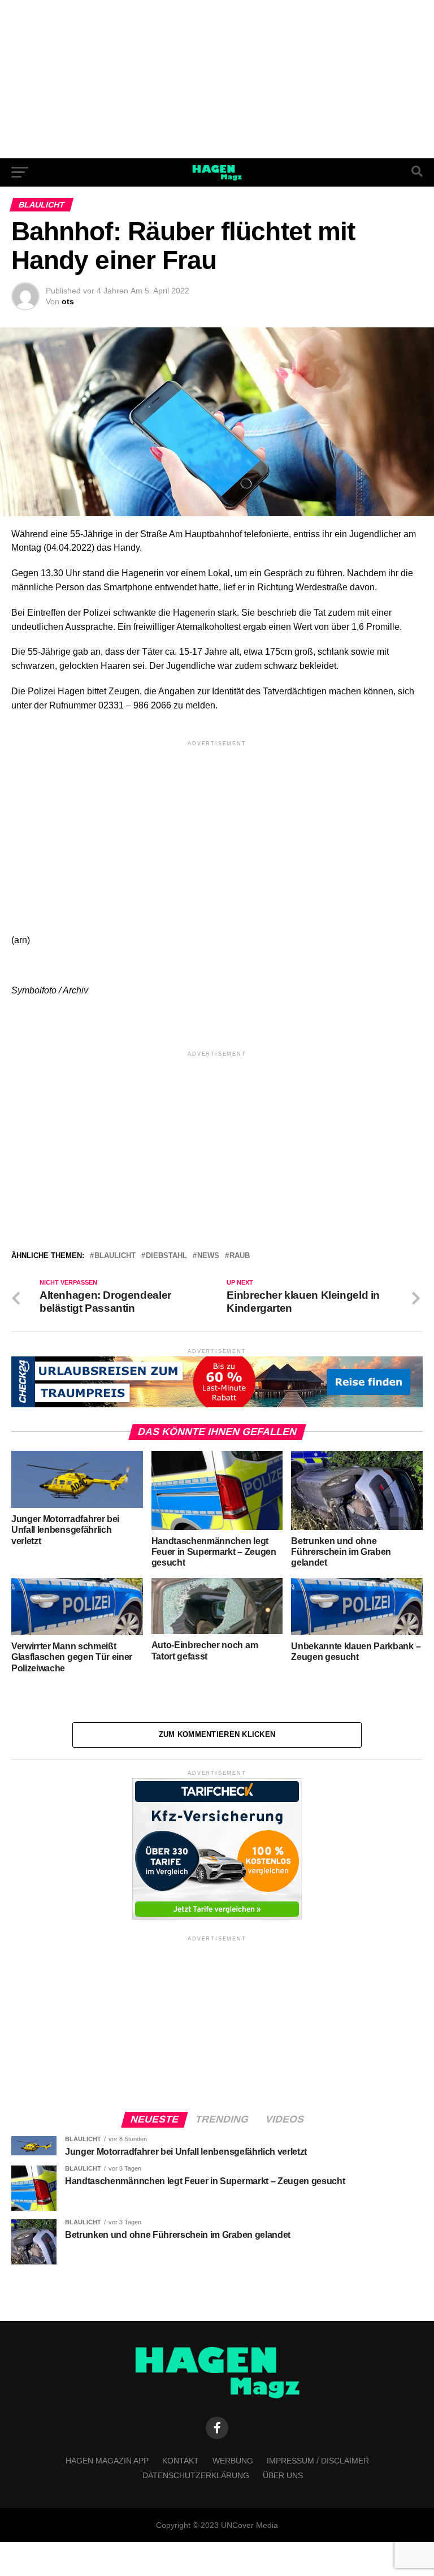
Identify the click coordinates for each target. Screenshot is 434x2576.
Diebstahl (166, 1256)
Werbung (233, 2461)
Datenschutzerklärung (196, 2475)
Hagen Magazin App (107, 2461)
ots (68, 301)
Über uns (283, 2475)
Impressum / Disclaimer (318, 2461)
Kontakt (181, 2461)
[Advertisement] (217, 79)
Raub (240, 1256)
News (208, 1256)
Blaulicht (115, 1256)
